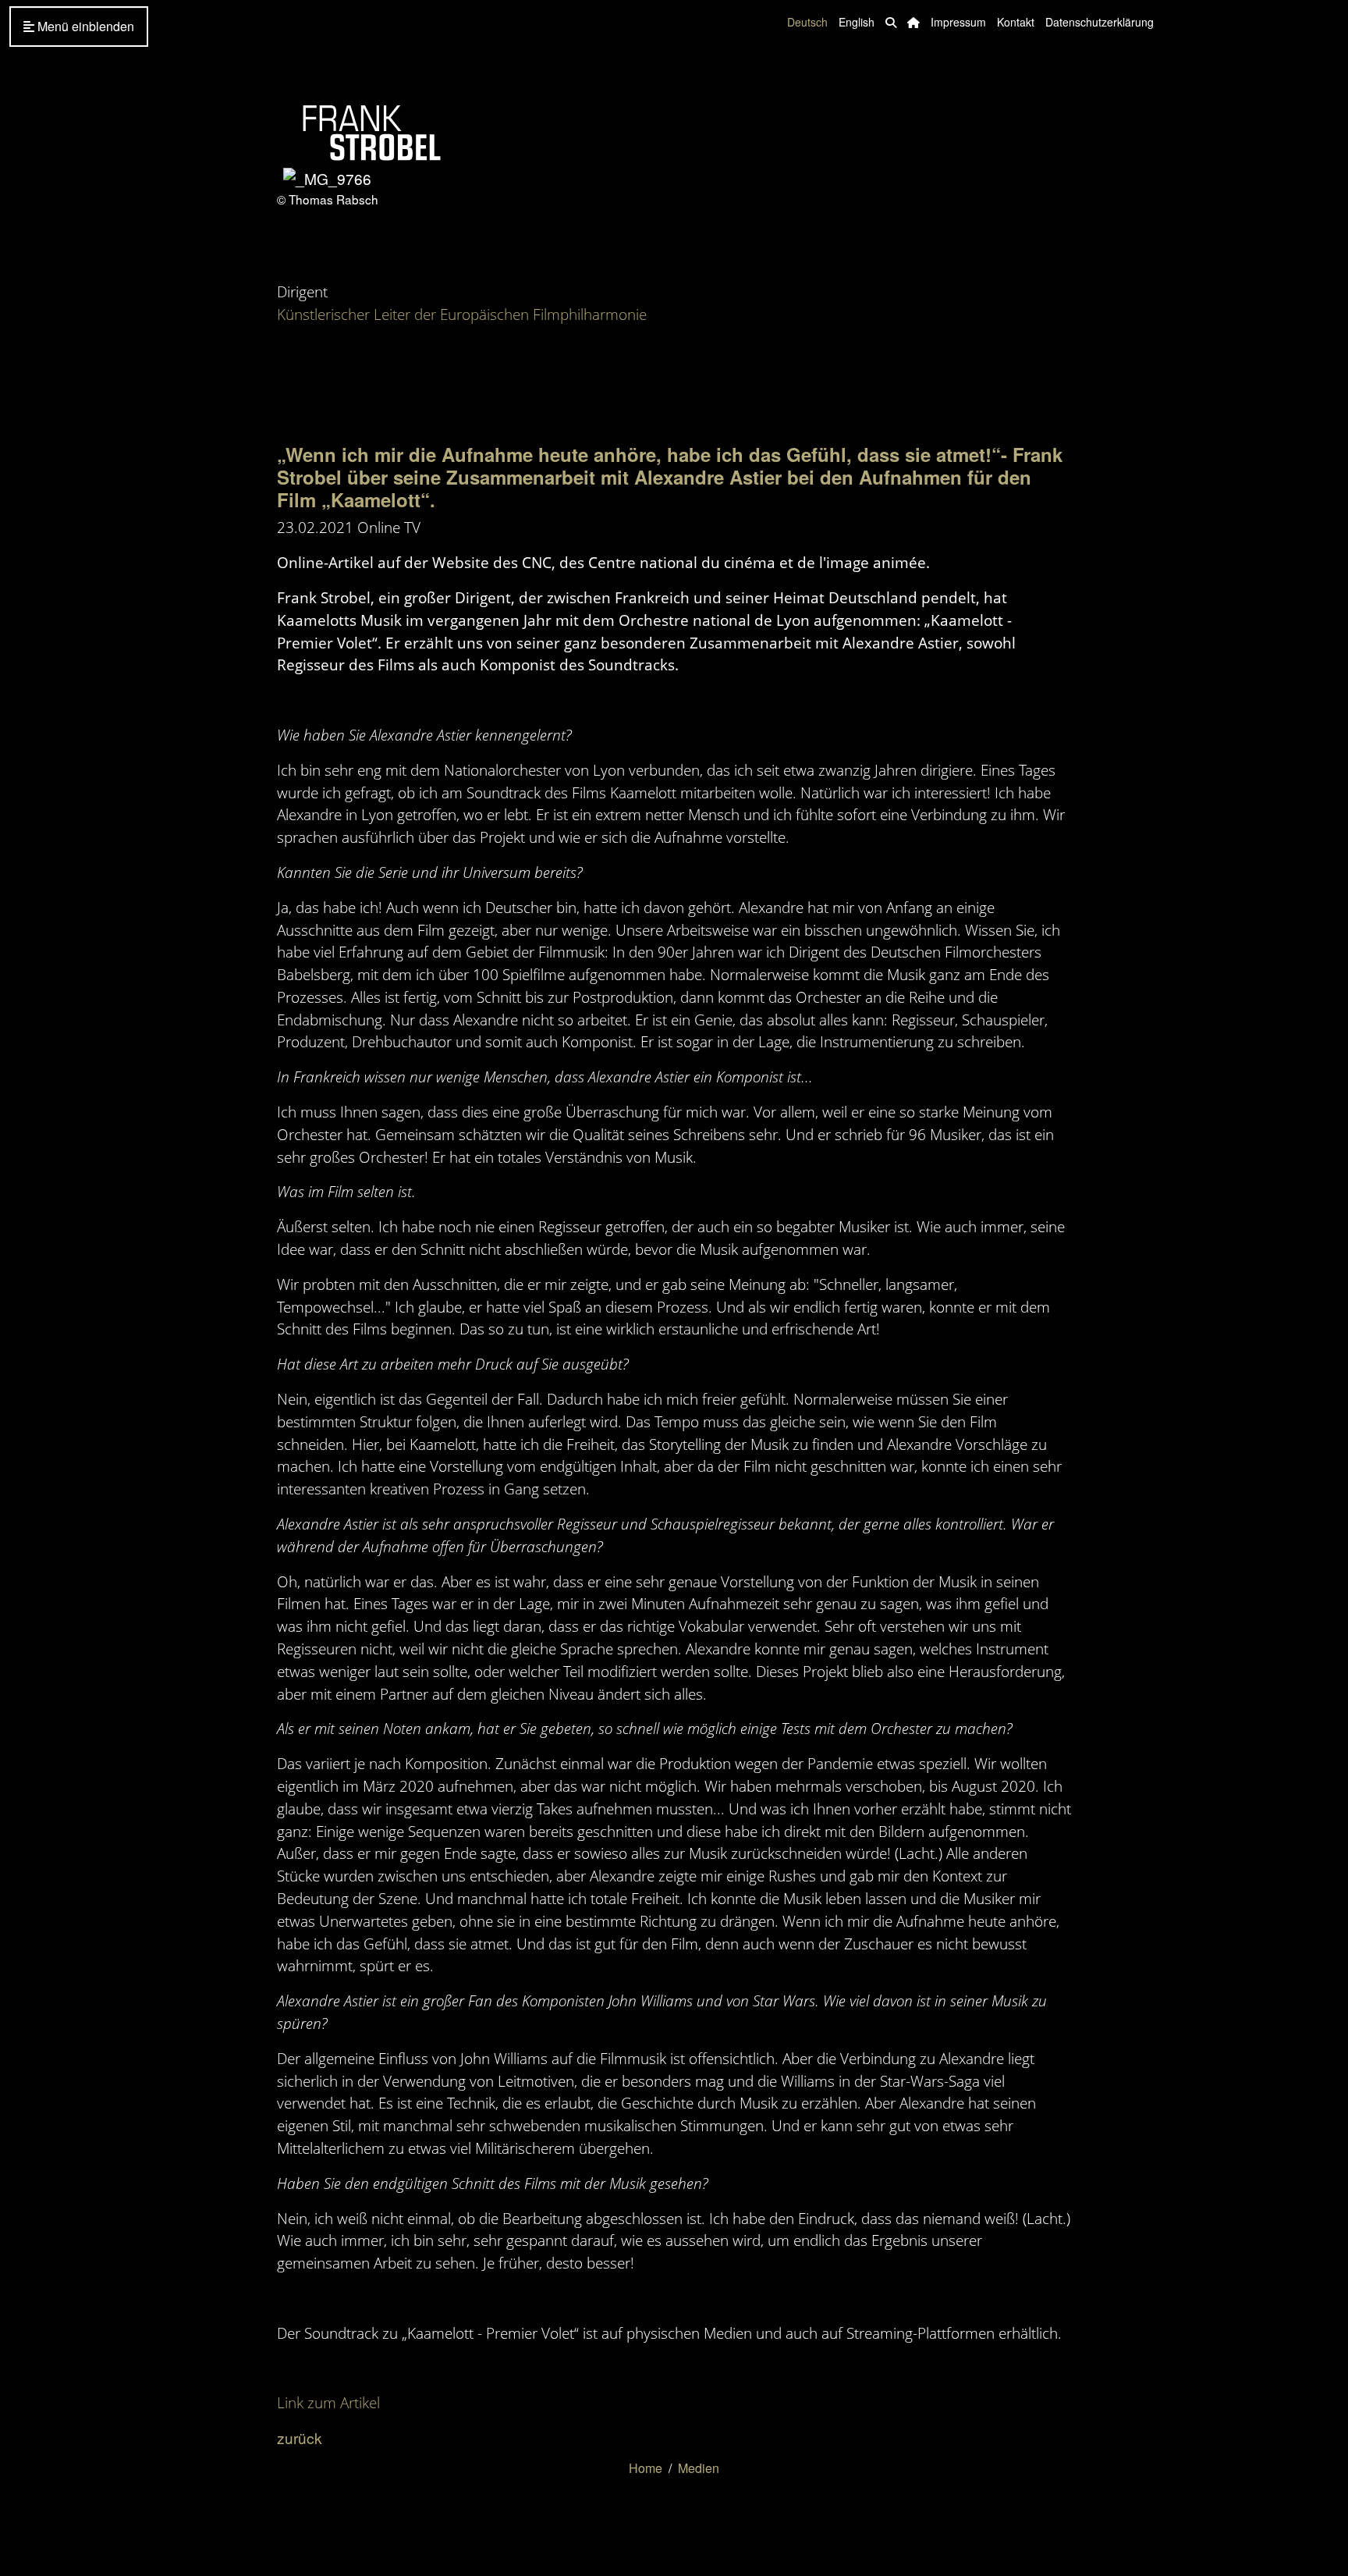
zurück (300, 2437)
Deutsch (807, 22)
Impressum (958, 22)
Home (646, 2468)
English (857, 22)
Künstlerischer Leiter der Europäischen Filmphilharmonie (462, 314)
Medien (699, 2468)
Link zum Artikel (328, 2402)
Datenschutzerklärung (1100, 22)
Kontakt (1016, 22)
